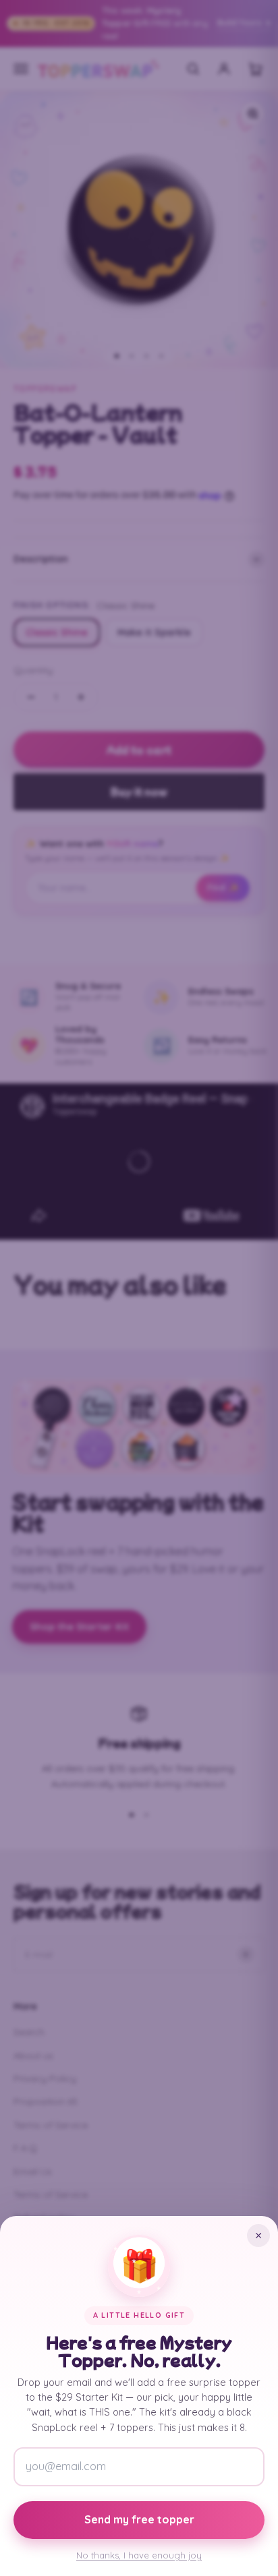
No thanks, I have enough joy (139, 2555)
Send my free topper (139, 2519)
